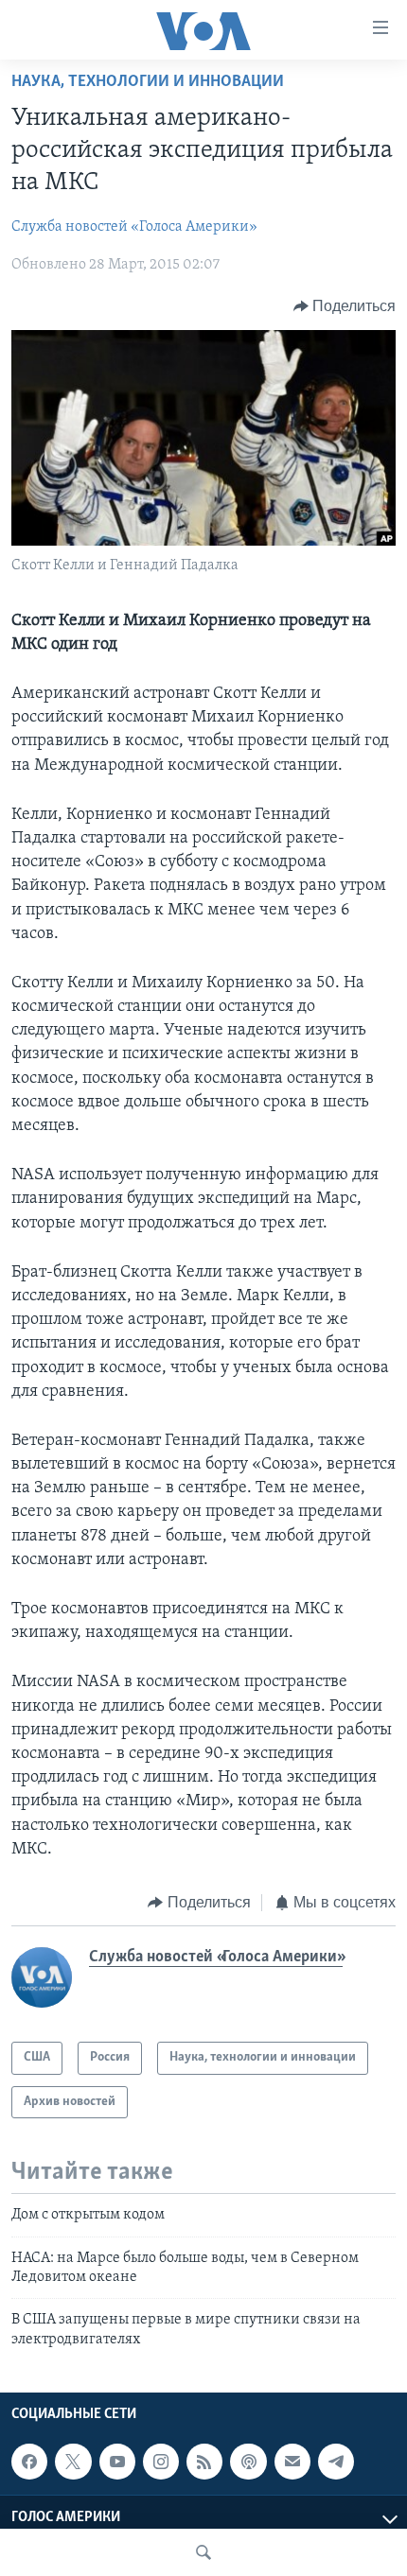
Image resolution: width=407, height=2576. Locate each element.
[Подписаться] (292, 2462)
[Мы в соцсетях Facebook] (29, 2462)
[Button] (345, 306)
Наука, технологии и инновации (148, 82)
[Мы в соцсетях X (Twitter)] (73, 2462)
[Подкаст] (248, 2462)
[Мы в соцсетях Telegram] (336, 2462)
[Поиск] (203, 2552)
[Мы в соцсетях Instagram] (161, 2462)
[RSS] (204, 2462)
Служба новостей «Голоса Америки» (134, 227)
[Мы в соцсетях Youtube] (117, 2462)
